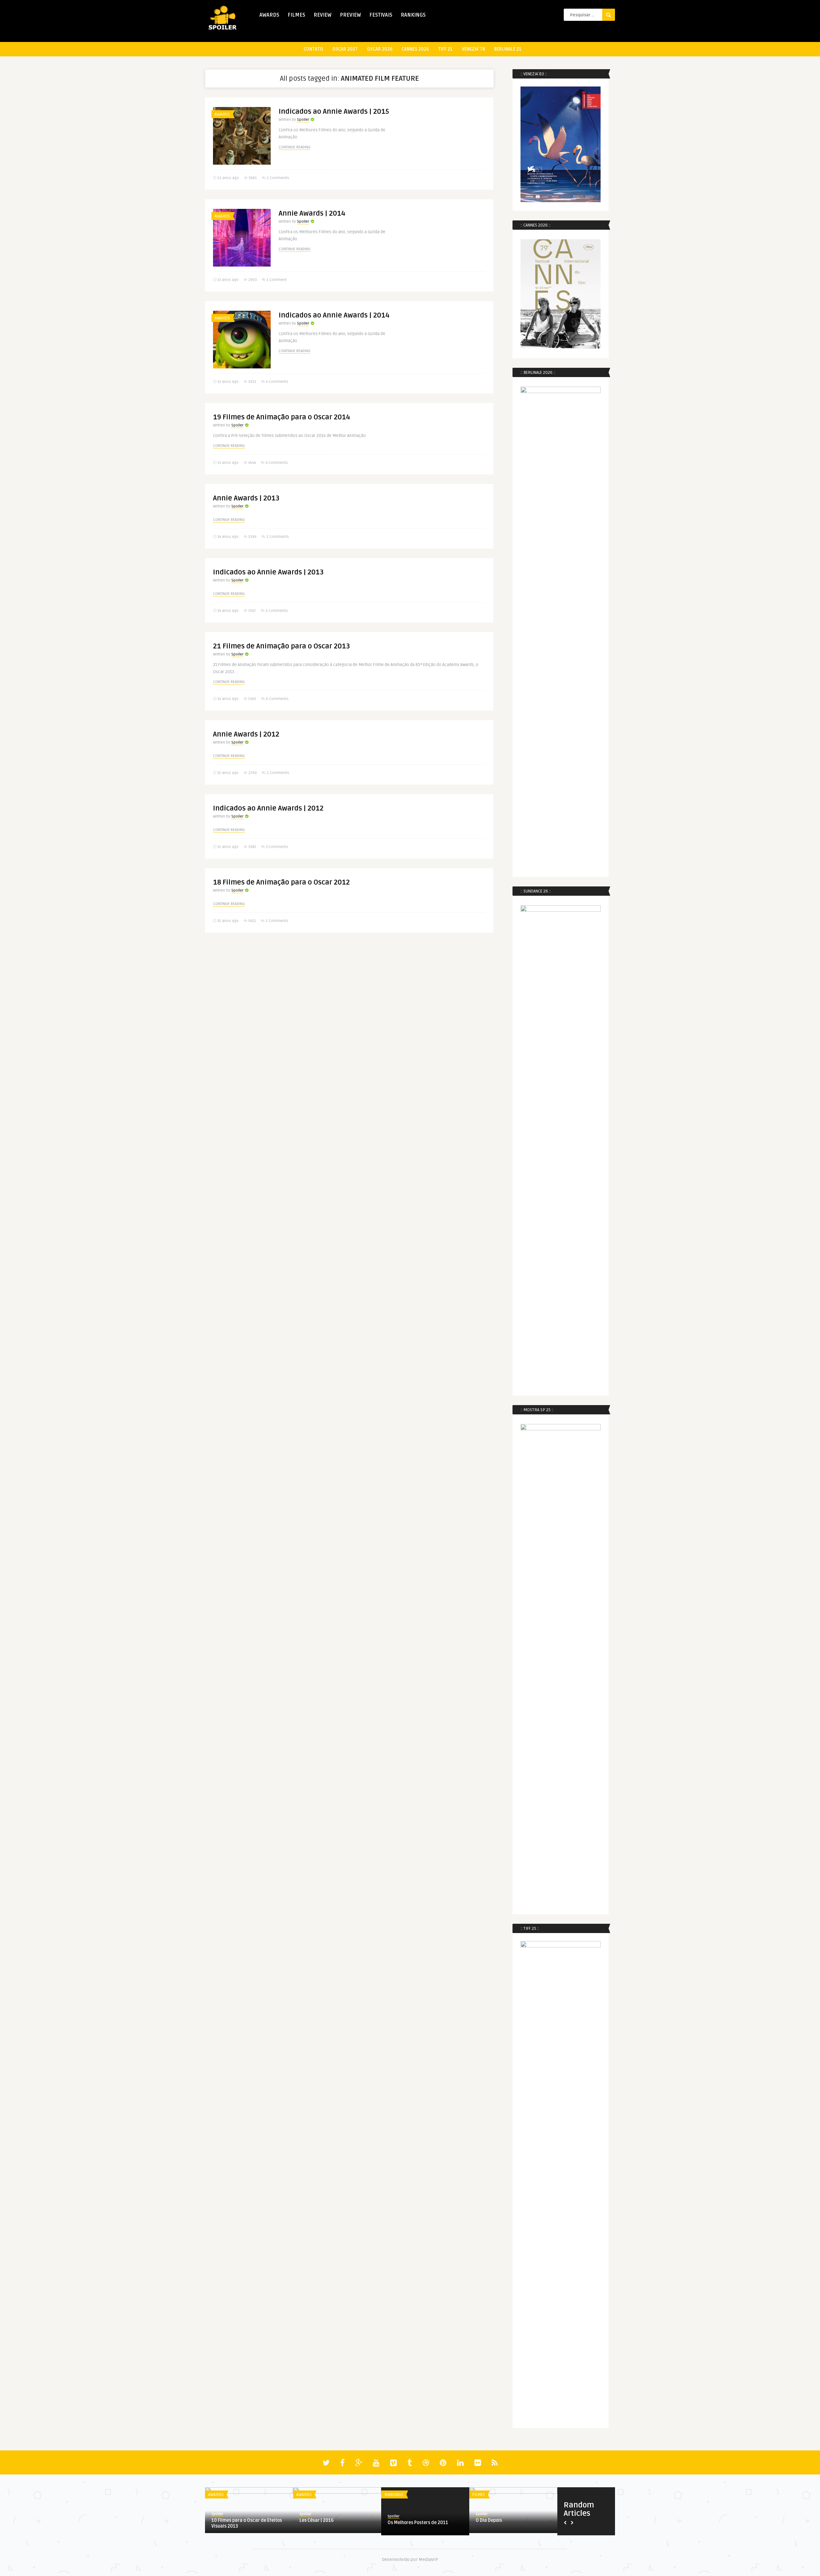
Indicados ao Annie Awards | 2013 (268, 572)
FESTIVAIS (381, 15)
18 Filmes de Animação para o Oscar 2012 (281, 882)
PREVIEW (350, 15)
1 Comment (277, 280)
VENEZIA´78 (473, 49)
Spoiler (303, 120)
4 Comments (277, 382)
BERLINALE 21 (508, 49)
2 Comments (278, 178)
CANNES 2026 (415, 49)
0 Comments (277, 699)
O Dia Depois (489, 2520)
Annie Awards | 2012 (246, 734)
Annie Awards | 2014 (312, 213)
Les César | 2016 (316, 2520)
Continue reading (295, 147)
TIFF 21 (445, 49)
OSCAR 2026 (380, 49)
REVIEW (323, 15)
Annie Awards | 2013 (246, 498)
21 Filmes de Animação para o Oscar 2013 (282, 646)
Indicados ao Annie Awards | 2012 (268, 808)
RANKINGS (413, 15)
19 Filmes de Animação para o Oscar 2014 (282, 417)
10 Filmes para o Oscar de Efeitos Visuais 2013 (247, 2523)
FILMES (296, 15)
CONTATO (313, 49)
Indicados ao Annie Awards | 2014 (334, 315)
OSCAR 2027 (345, 49)
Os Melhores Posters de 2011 (418, 2523)
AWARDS (269, 15)
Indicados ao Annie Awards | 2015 (334, 111)
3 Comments (277, 611)
